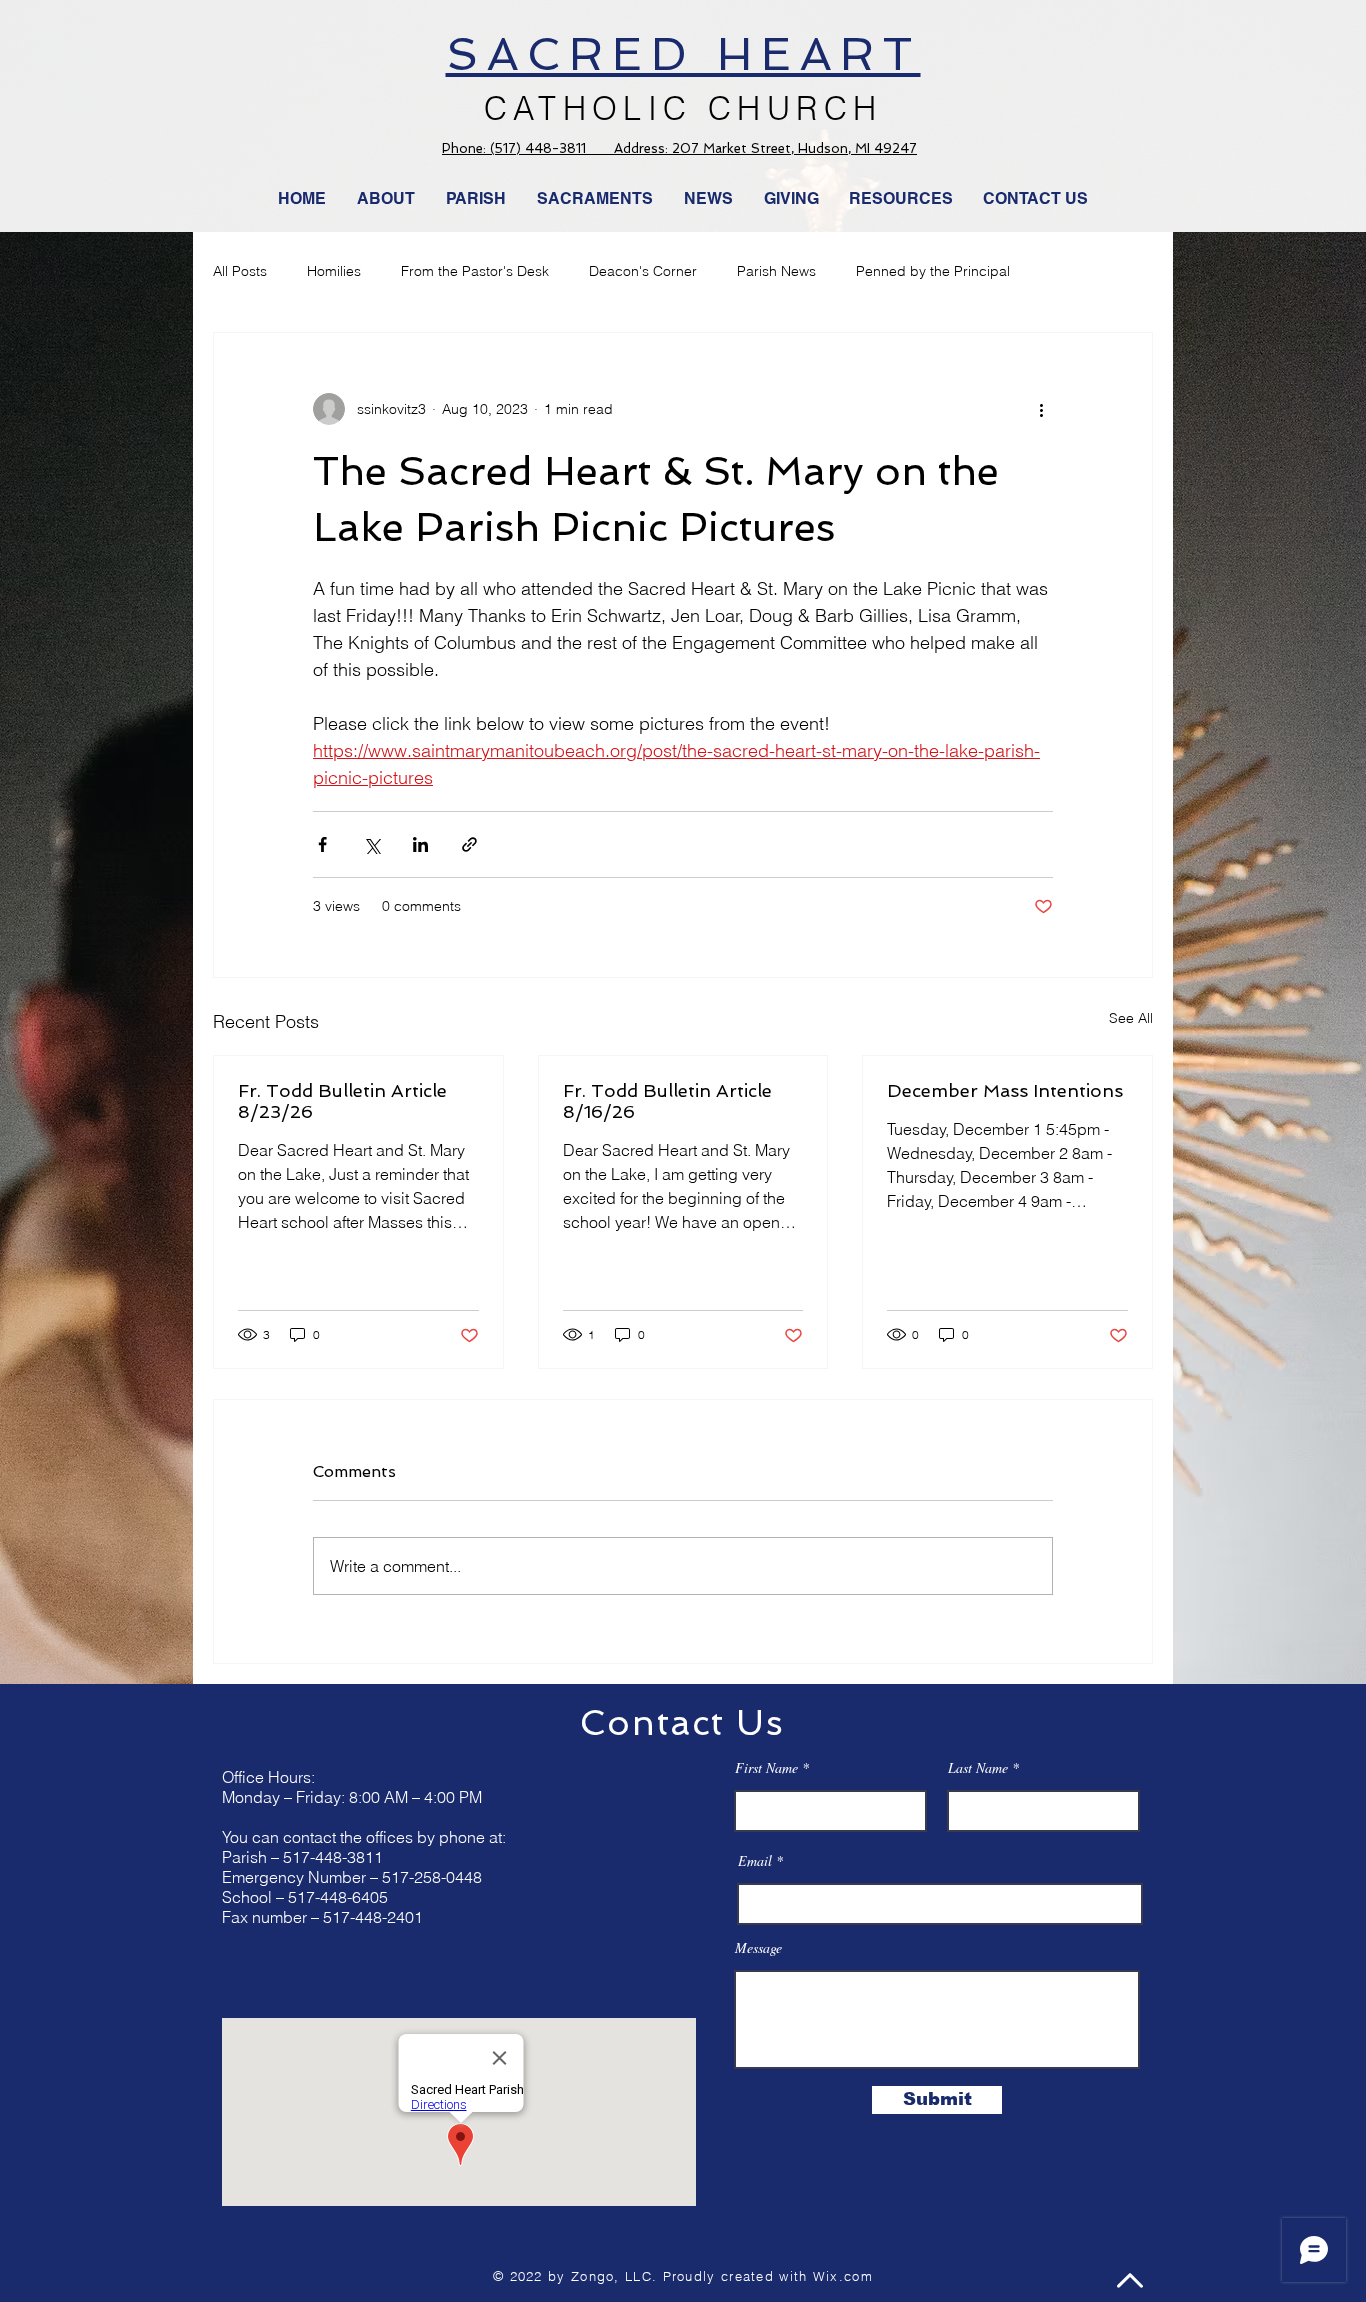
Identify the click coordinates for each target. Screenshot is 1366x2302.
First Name (766, 1768)
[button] (709, 199)
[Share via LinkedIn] (420, 844)
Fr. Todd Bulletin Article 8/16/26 (667, 1101)
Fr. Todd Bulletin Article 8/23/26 (342, 1101)
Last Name (978, 1768)
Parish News (776, 271)
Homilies (334, 271)
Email (755, 1861)
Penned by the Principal (933, 271)
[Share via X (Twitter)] (371, 844)
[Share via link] (469, 844)
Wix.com (843, 2276)
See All (1131, 1018)
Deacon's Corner (643, 271)
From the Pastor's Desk (475, 271)
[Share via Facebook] (322, 844)
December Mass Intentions (1005, 1090)
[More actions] (1041, 409)
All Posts (240, 271)
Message (758, 1948)
